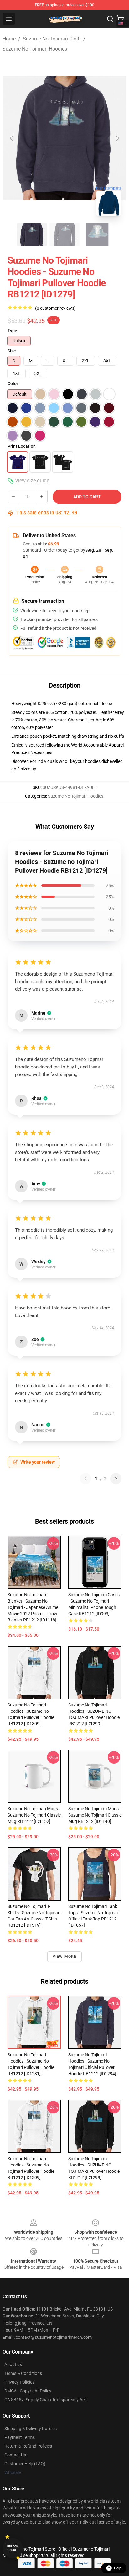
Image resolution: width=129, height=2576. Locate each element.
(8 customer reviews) (55, 308)
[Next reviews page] (116, 1479)
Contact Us (15, 2455)
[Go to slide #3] (97, 235)
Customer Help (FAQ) (25, 2464)
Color (13, 383)
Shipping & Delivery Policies (31, 2429)
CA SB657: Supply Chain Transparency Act (45, 2400)
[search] (110, 19)
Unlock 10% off (13, 2548)
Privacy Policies (19, 2382)
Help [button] (118, 2568)
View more (65, 1957)
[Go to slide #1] (32, 235)
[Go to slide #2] (64, 235)
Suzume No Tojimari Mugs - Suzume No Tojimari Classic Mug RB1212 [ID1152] (34, 1815)
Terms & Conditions (23, 2373)
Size (12, 351)
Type (12, 331)
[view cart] (120, 19)
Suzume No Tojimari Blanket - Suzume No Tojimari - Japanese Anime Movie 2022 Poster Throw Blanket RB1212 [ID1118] (33, 1607)
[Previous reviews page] (85, 1479)
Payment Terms (20, 2437)
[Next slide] (117, 138)
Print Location (22, 446)
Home (9, 39)
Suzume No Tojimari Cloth (52, 39)
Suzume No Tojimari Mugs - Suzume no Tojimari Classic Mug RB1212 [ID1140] (95, 1815)
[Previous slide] (12, 138)
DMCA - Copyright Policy (28, 2391)
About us (13, 2364)
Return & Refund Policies (28, 2446)
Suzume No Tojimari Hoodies (35, 49)
